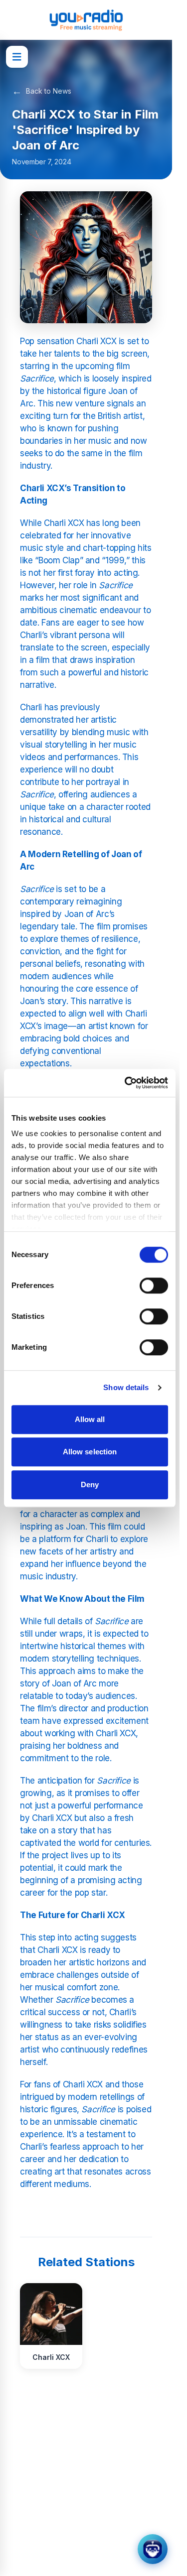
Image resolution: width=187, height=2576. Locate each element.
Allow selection (90, 1452)
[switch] (154, 1286)
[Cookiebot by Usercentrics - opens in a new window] (127, 1083)
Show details (126, 1387)
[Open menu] (17, 57)
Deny (90, 1484)
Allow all (90, 1419)
